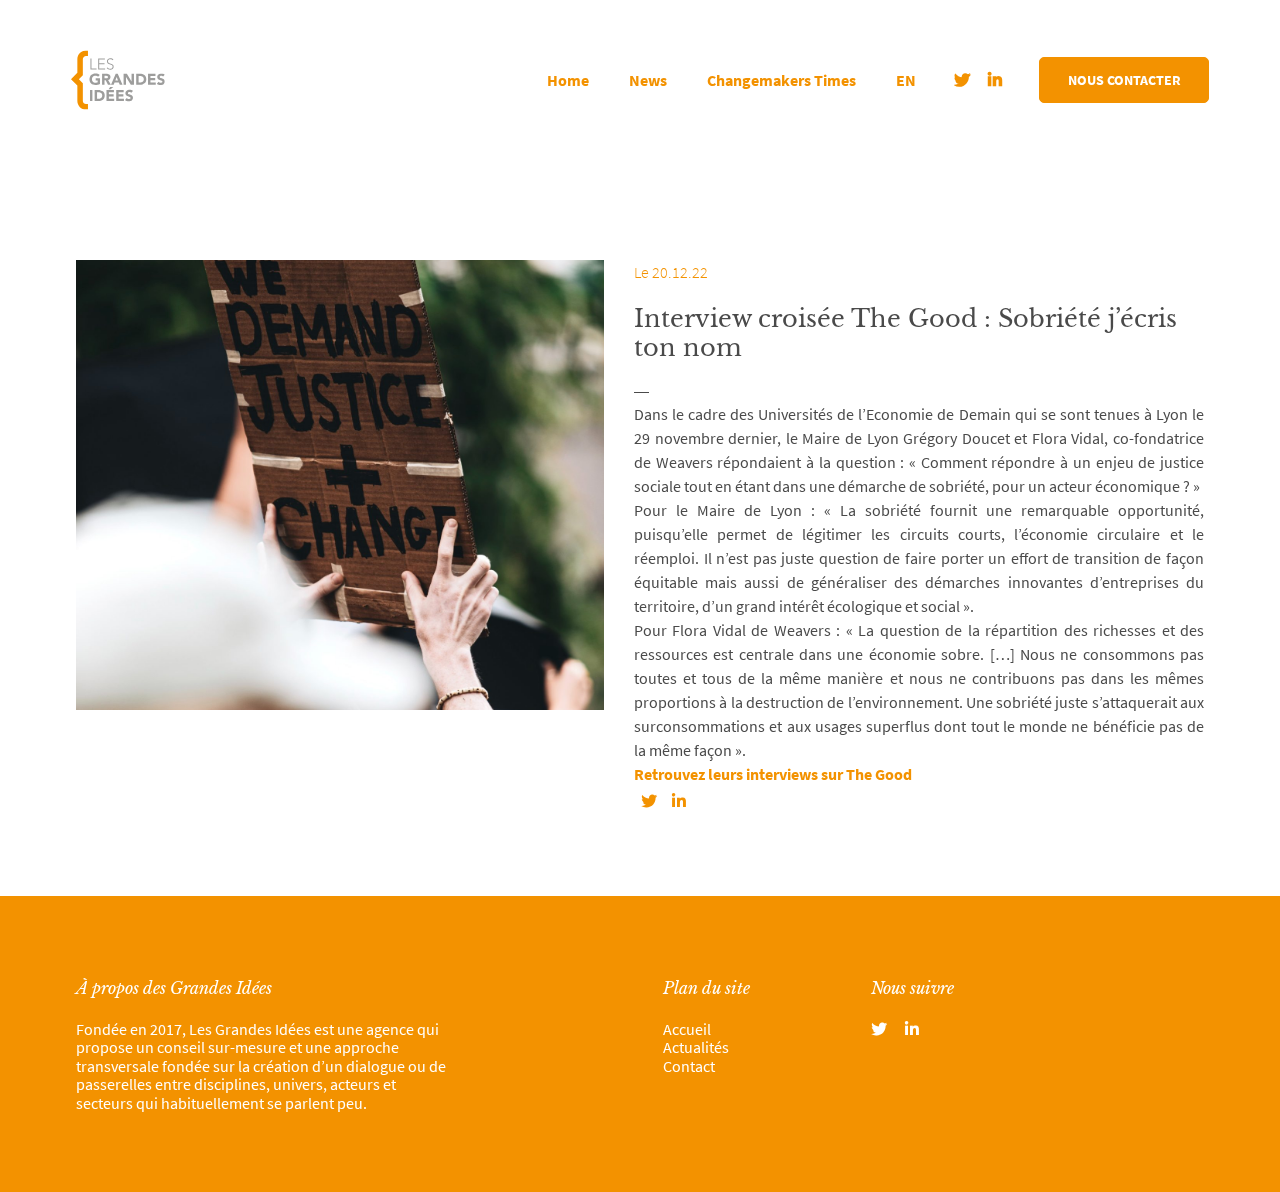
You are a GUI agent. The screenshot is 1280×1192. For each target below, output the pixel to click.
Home (568, 80)
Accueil (687, 1029)
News (648, 80)
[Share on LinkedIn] (679, 801)
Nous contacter (1124, 80)
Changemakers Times (781, 80)
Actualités (696, 1047)
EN (906, 80)
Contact (689, 1066)
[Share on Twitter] (649, 801)
